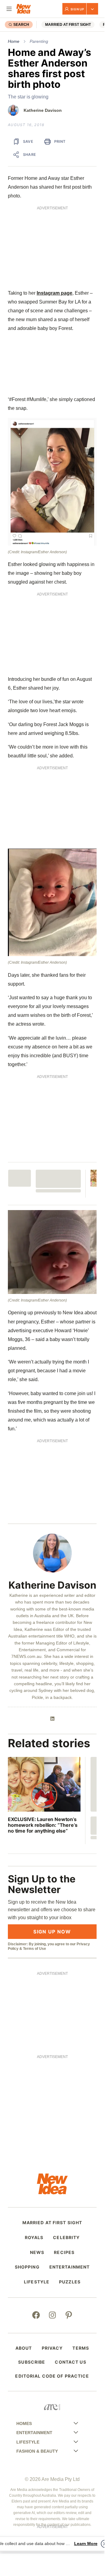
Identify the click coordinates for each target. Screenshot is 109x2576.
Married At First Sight (68, 25)
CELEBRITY (66, 2238)
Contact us (70, 2362)
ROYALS (34, 2238)
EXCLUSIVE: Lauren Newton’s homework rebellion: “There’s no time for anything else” (43, 1825)
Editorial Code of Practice (52, 2376)
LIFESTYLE (37, 2282)
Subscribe (32, 2362)
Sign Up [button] (77, 9)
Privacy (52, 2348)
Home (14, 41)
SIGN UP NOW (52, 1932)
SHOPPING (27, 2267)
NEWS (37, 2252)
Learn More (86, 2543)
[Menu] (9, 9)
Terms (81, 2348)
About (24, 2348)
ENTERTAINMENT (70, 2267)
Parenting (39, 41)
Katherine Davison (43, 110)
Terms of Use (35, 1949)
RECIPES (64, 2252)
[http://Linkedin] (52, 1719)
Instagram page (54, 293)
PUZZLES (70, 2282)
